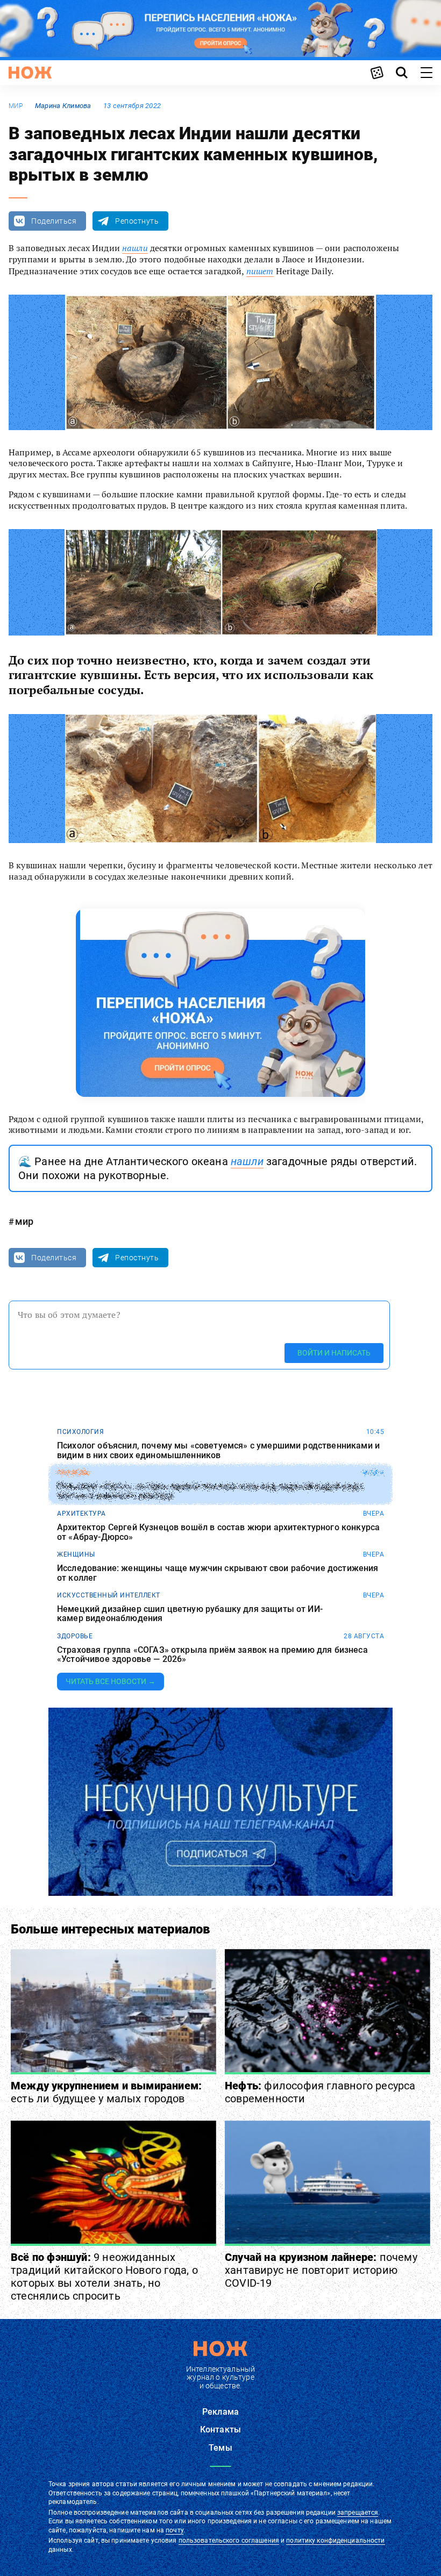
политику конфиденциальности (335, 2541)
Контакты (220, 2429)
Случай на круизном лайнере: (321, 2270)
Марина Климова (63, 106)
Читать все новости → (111, 1681)
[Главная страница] (30, 73)
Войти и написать (334, 1353)
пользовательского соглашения (229, 2541)
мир (16, 106)
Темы (220, 2448)
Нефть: (320, 2092)
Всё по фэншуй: (104, 2277)
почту (175, 2530)
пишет (260, 271)
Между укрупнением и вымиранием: (106, 2092)
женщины (76, 1554)
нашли (135, 248)
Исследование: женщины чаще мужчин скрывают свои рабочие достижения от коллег (218, 1573)
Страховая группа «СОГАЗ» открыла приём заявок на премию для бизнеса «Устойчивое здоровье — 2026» (212, 1655)
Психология (80, 1432)
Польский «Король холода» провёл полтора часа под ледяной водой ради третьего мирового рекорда (210, 1491)
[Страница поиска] (402, 73)
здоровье (75, 1636)
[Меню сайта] (426, 73)
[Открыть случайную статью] (377, 73)
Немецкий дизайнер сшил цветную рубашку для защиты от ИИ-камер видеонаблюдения (190, 1614)
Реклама (220, 2412)
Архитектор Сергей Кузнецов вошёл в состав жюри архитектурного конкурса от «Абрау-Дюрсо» (218, 1532)
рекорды (73, 1473)
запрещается (358, 2513)
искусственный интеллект (109, 1595)
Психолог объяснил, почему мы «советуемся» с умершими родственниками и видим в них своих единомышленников (218, 1450)
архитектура (81, 1514)
